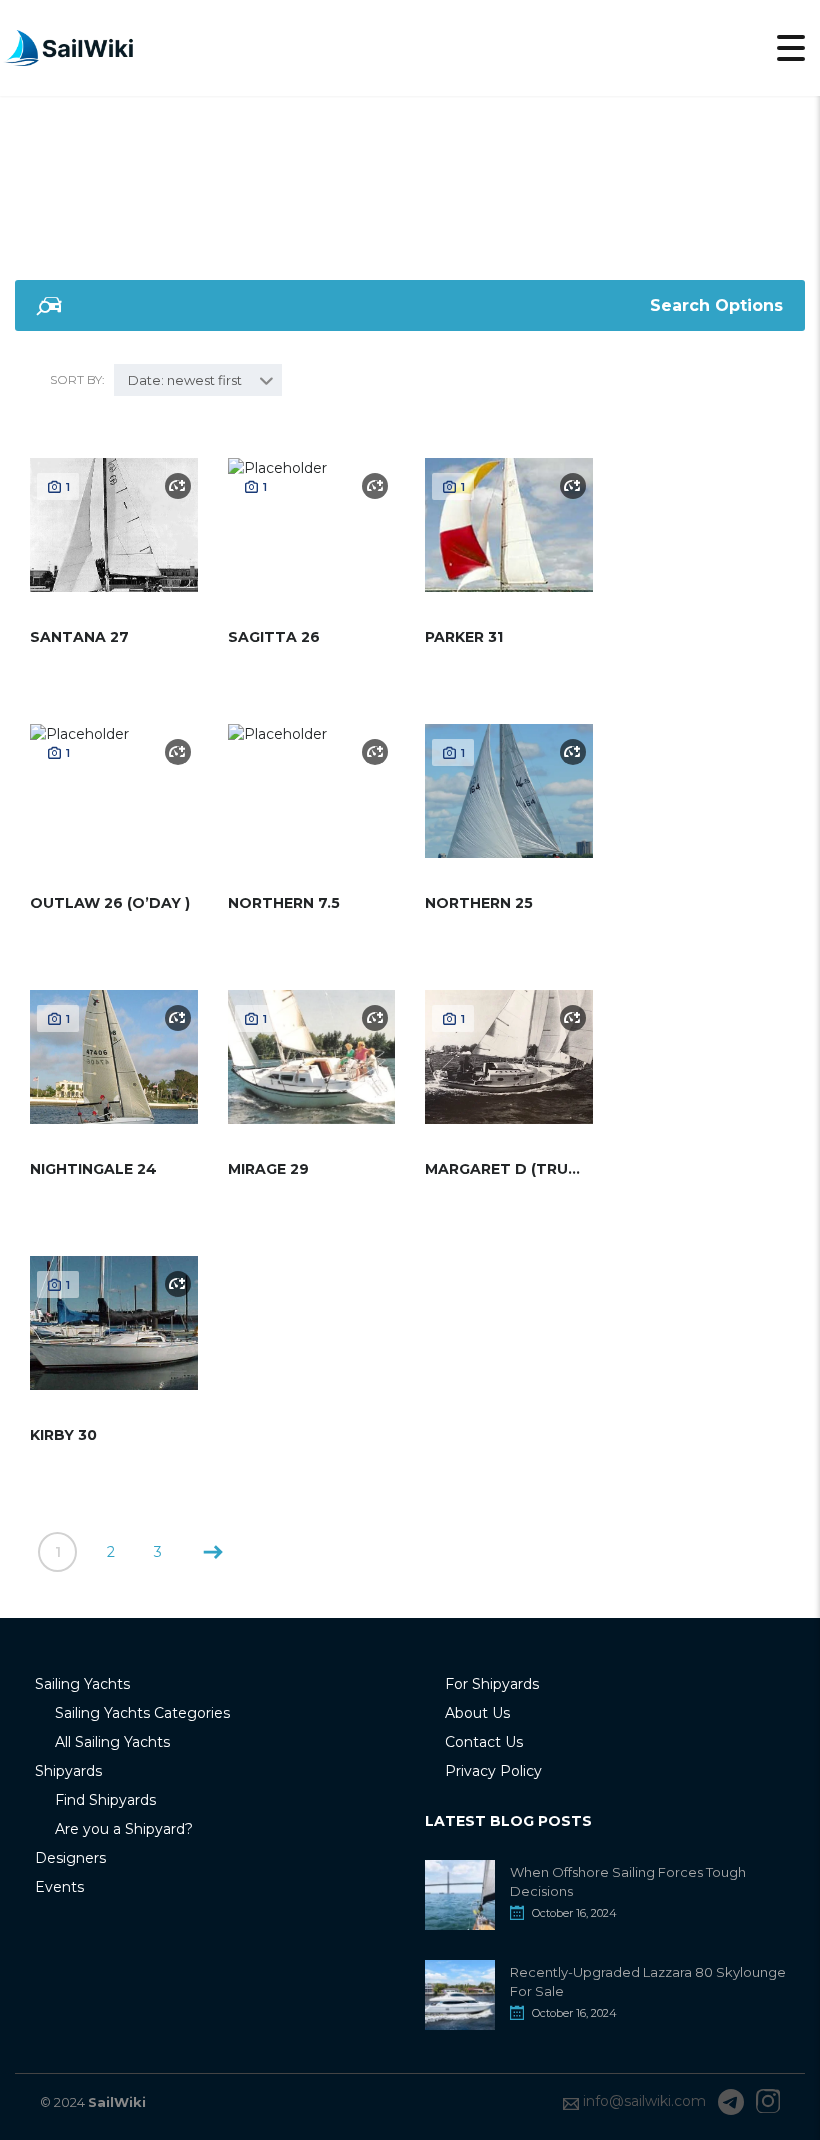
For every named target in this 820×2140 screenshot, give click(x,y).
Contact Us (484, 1742)
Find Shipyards (105, 1800)
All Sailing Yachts (112, 1742)
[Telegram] (731, 2102)
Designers (70, 1858)
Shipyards (68, 1771)
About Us (477, 1713)
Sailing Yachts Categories (142, 1713)
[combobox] (198, 380)
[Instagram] (768, 2102)
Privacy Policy (493, 1771)
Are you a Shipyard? (124, 1829)
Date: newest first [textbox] (185, 380)
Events (59, 1887)
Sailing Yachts (82, 1684)
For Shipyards (492, 1684)
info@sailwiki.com (644, 2101)
